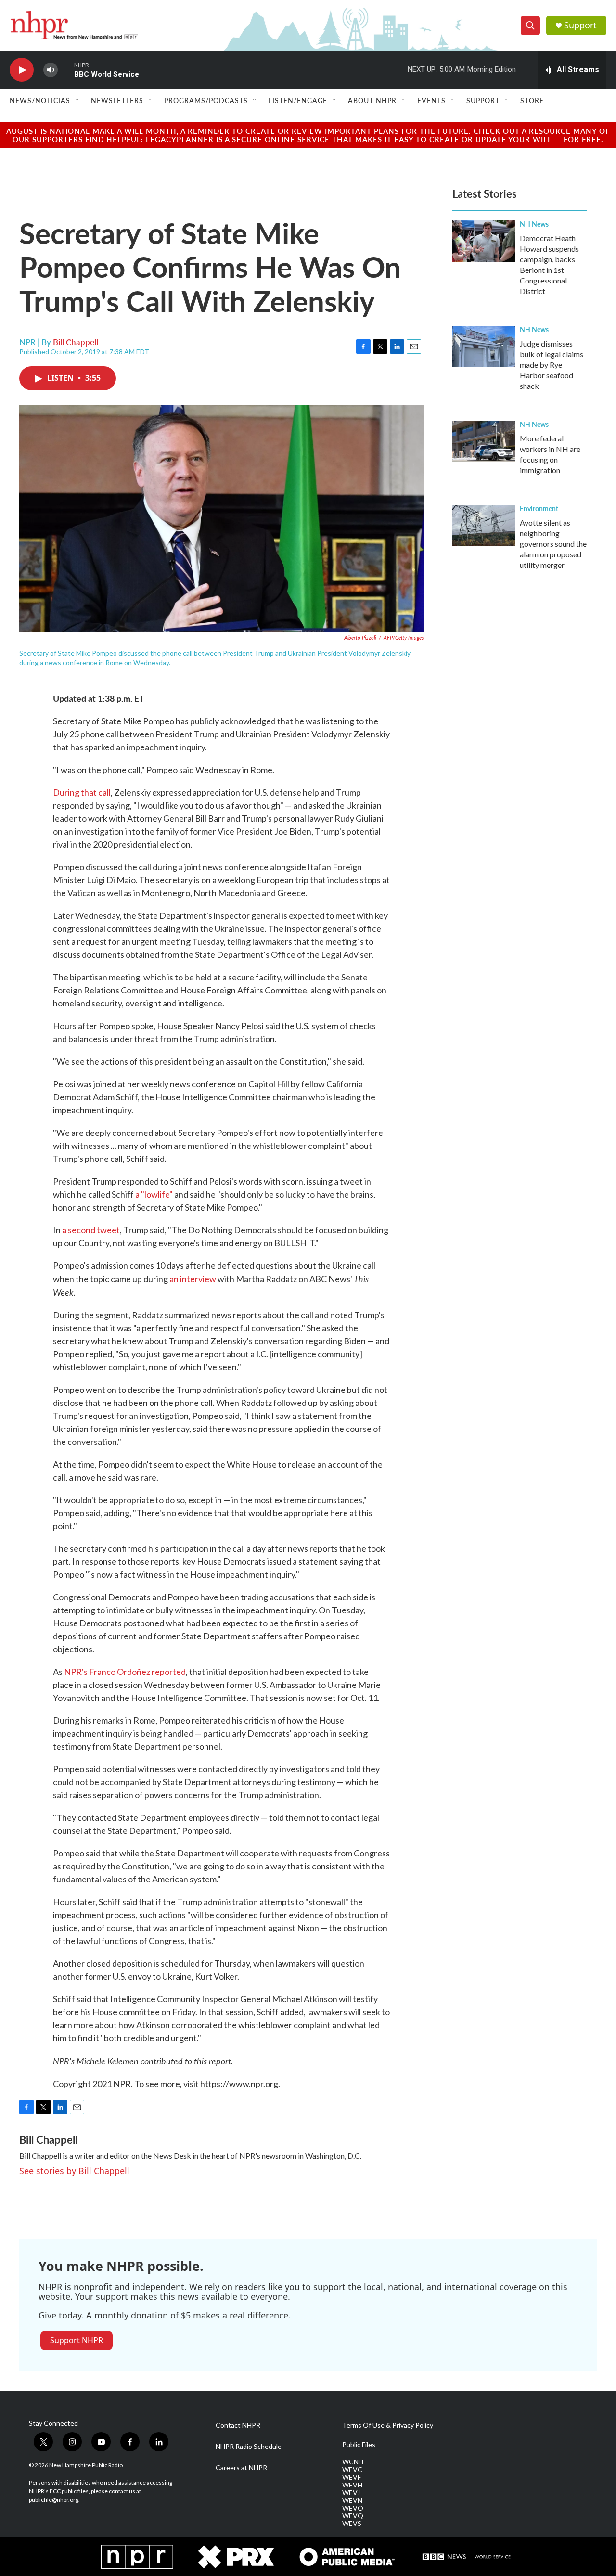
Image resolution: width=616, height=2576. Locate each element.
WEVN (352, 2500)
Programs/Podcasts (206, 100)
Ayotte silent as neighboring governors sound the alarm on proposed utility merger (553, 544)
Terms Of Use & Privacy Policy (388, 2425)
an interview (193, 1279)
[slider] (66, 70)
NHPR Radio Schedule (249, 2447)
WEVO (353, 2508)
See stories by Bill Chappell (74, 2171)
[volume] (51, 70)
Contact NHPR (238, 2425)
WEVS (352, 2524)
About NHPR (372, 100)
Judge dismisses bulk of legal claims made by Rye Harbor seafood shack (552, 365)
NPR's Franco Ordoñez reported (125, 1672)
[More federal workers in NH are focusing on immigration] (484, 441)
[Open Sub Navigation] (77, 100)
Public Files (359, 2445)
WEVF (352, 2477)
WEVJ (351, 2493)
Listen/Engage (298, 100)
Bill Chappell (76, 342)
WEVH (352, 2485)
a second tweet (91, 1230)
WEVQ (353, 2516)
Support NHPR (77, 2340)
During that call (82, 792)
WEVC (352, 2470)
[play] (22, 70)
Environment (539, 508)
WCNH (353, 2462)
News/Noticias (40, 100)
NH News (534, 224)
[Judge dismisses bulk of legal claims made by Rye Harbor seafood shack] (484, 347)
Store (532, 100)
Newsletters (117, 100)
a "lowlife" (154, 1194)
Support (580, 25)
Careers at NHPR (241, 2468)
